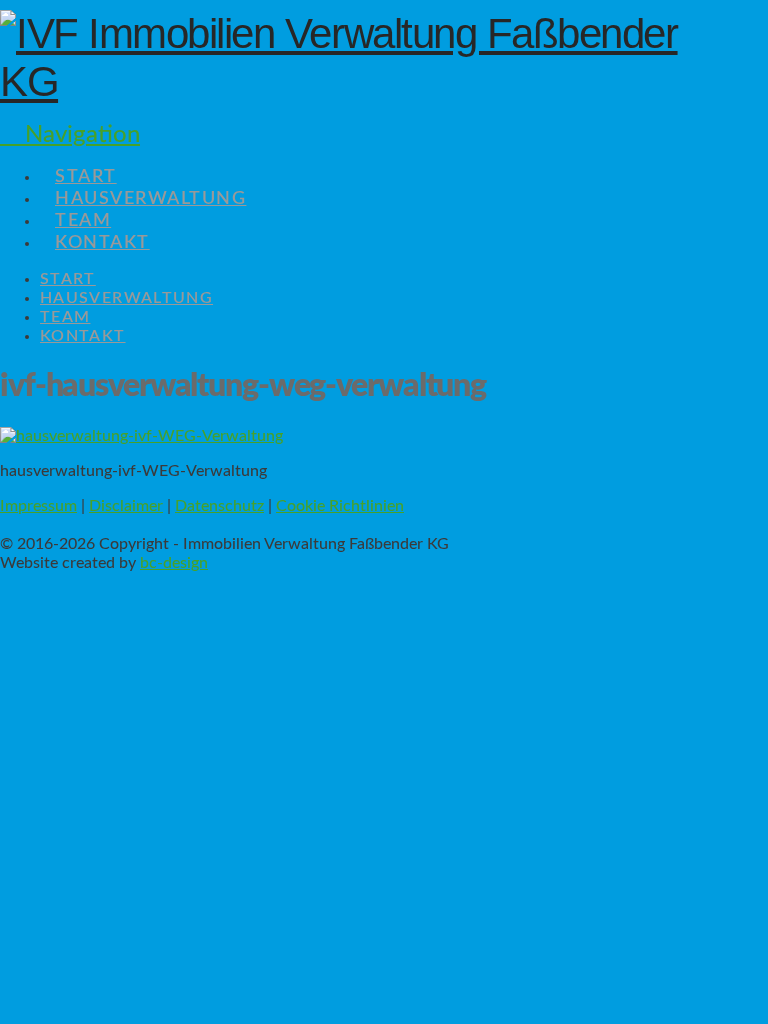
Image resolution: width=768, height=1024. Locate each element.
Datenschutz (219, 506)
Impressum (38, 506)
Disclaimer (126, 506)
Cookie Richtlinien (340, 506)
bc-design (174, 563)
